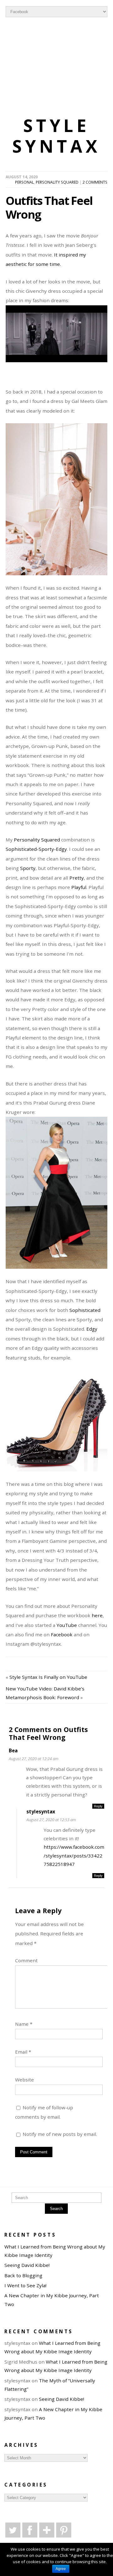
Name (24, 2024)
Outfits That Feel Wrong (49, 207)
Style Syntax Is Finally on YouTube (48, 1677)
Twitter (13, 2530)
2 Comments (95, 182)
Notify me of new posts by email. (60, 2134)
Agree (61, 2569)
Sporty (28, 868)
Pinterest (64, 2530)
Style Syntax (56, 136)
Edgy (92, 1329)
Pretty (77, 878)
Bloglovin (47, 2530)
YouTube (67, 1625)
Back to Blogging (23, 2275)
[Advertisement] (56, 68)
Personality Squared (57, 182)
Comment (26, 1960)
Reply (98, 1806)
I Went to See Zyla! (25, 2285)
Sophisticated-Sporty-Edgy (36, 849)
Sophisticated (85, 1310)
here (97, 1615)
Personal (24, 182)
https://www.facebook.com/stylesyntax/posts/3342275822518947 (74, 1855)
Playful (79, 887)
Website (24, 2080)
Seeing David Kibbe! (27, 2265)
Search (56, 2209)
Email (23, 2052)
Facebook (62, 1634)
